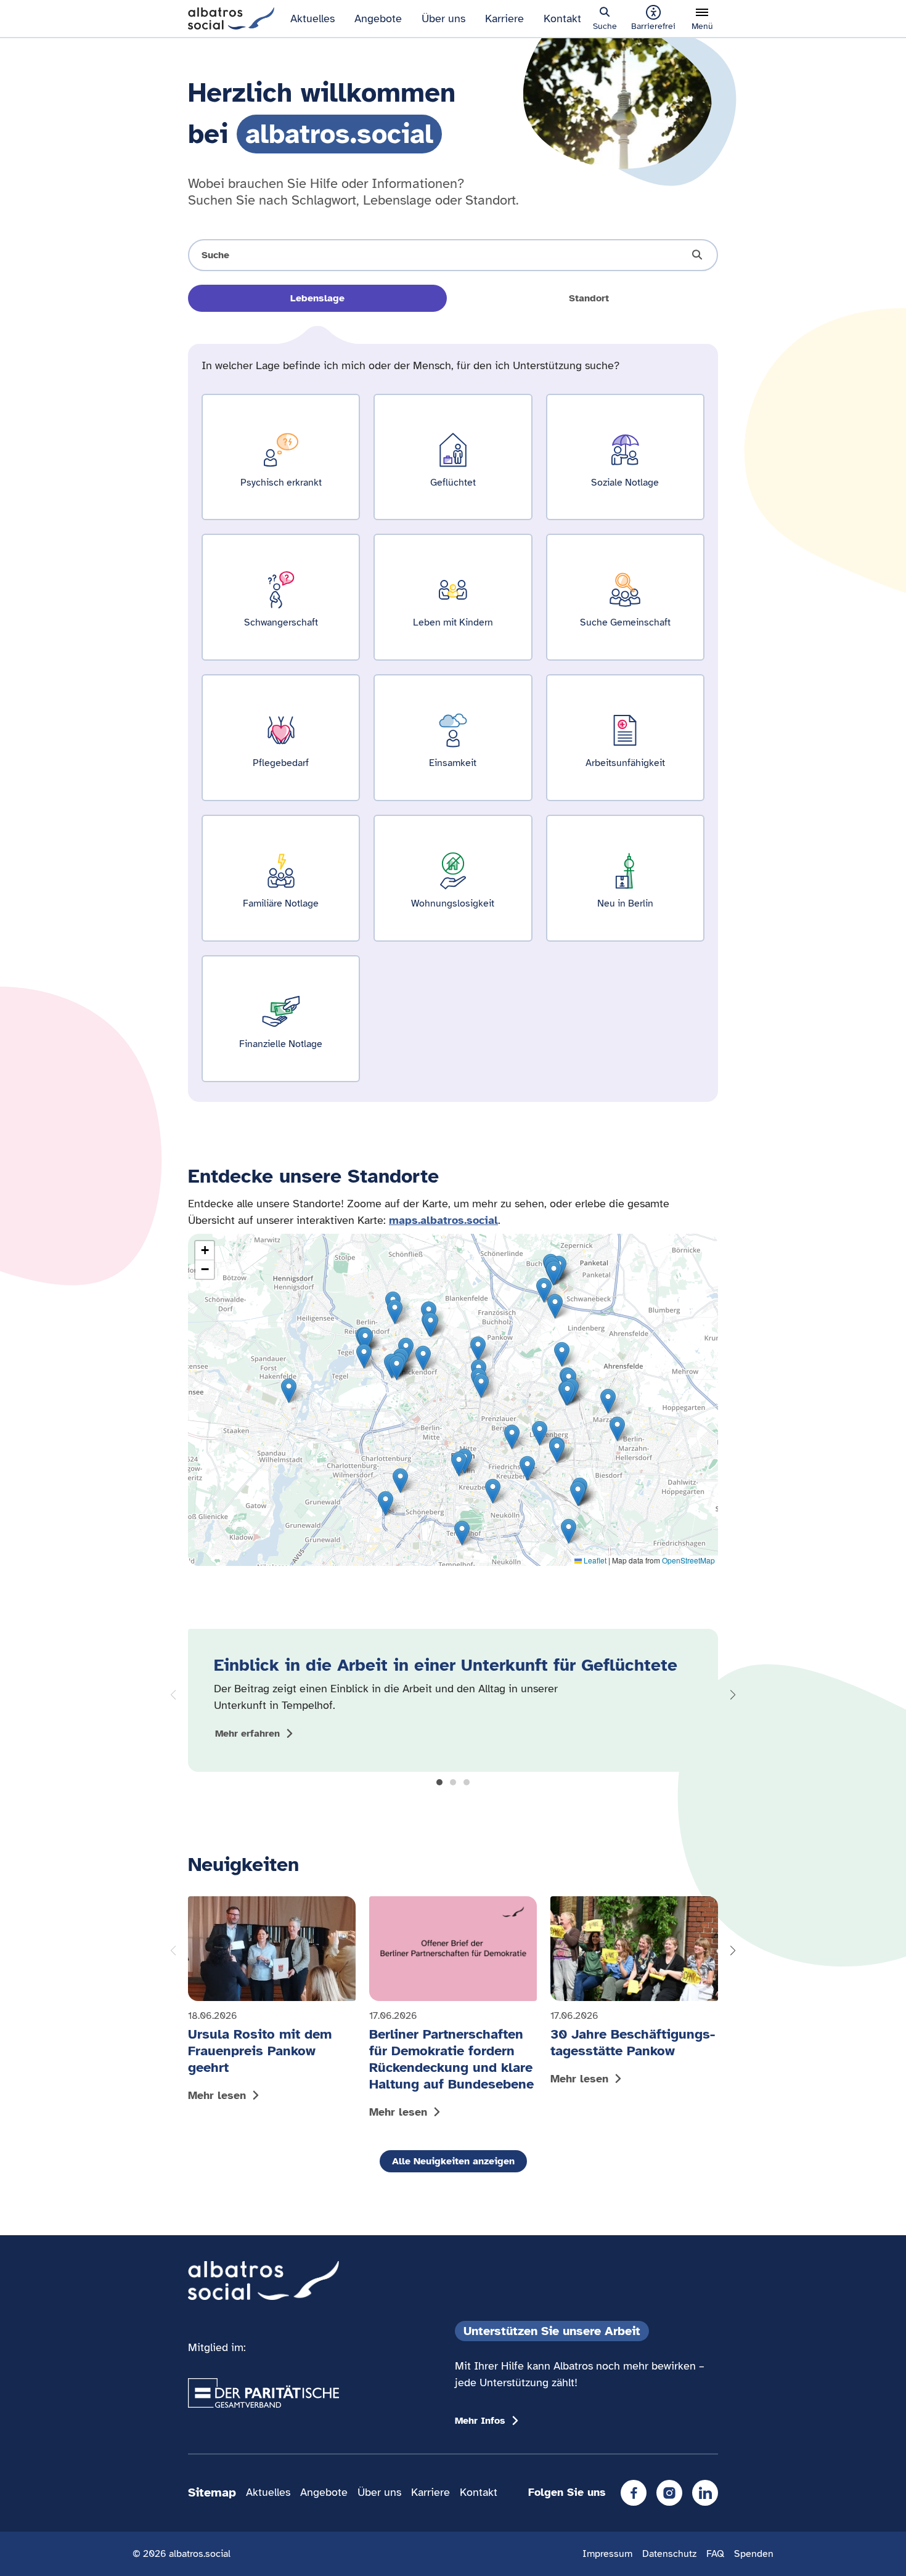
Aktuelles (312, 18)
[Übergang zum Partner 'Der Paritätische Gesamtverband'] (263, 2393)
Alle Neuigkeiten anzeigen (453, 2161)
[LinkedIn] (705, 2493)
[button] (439, 1782)
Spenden (754, 2554)
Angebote (378, 18)
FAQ (715, 2554)
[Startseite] (231, 17)
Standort (589, 298)
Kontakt (562, 18)
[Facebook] (634, 2493)
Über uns (443, 18)
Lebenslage (317, 298)
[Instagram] (669, 2493)
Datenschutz (669, 2554)
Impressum (607, 2554)
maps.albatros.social (443, 1220)
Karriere (504, 18)
